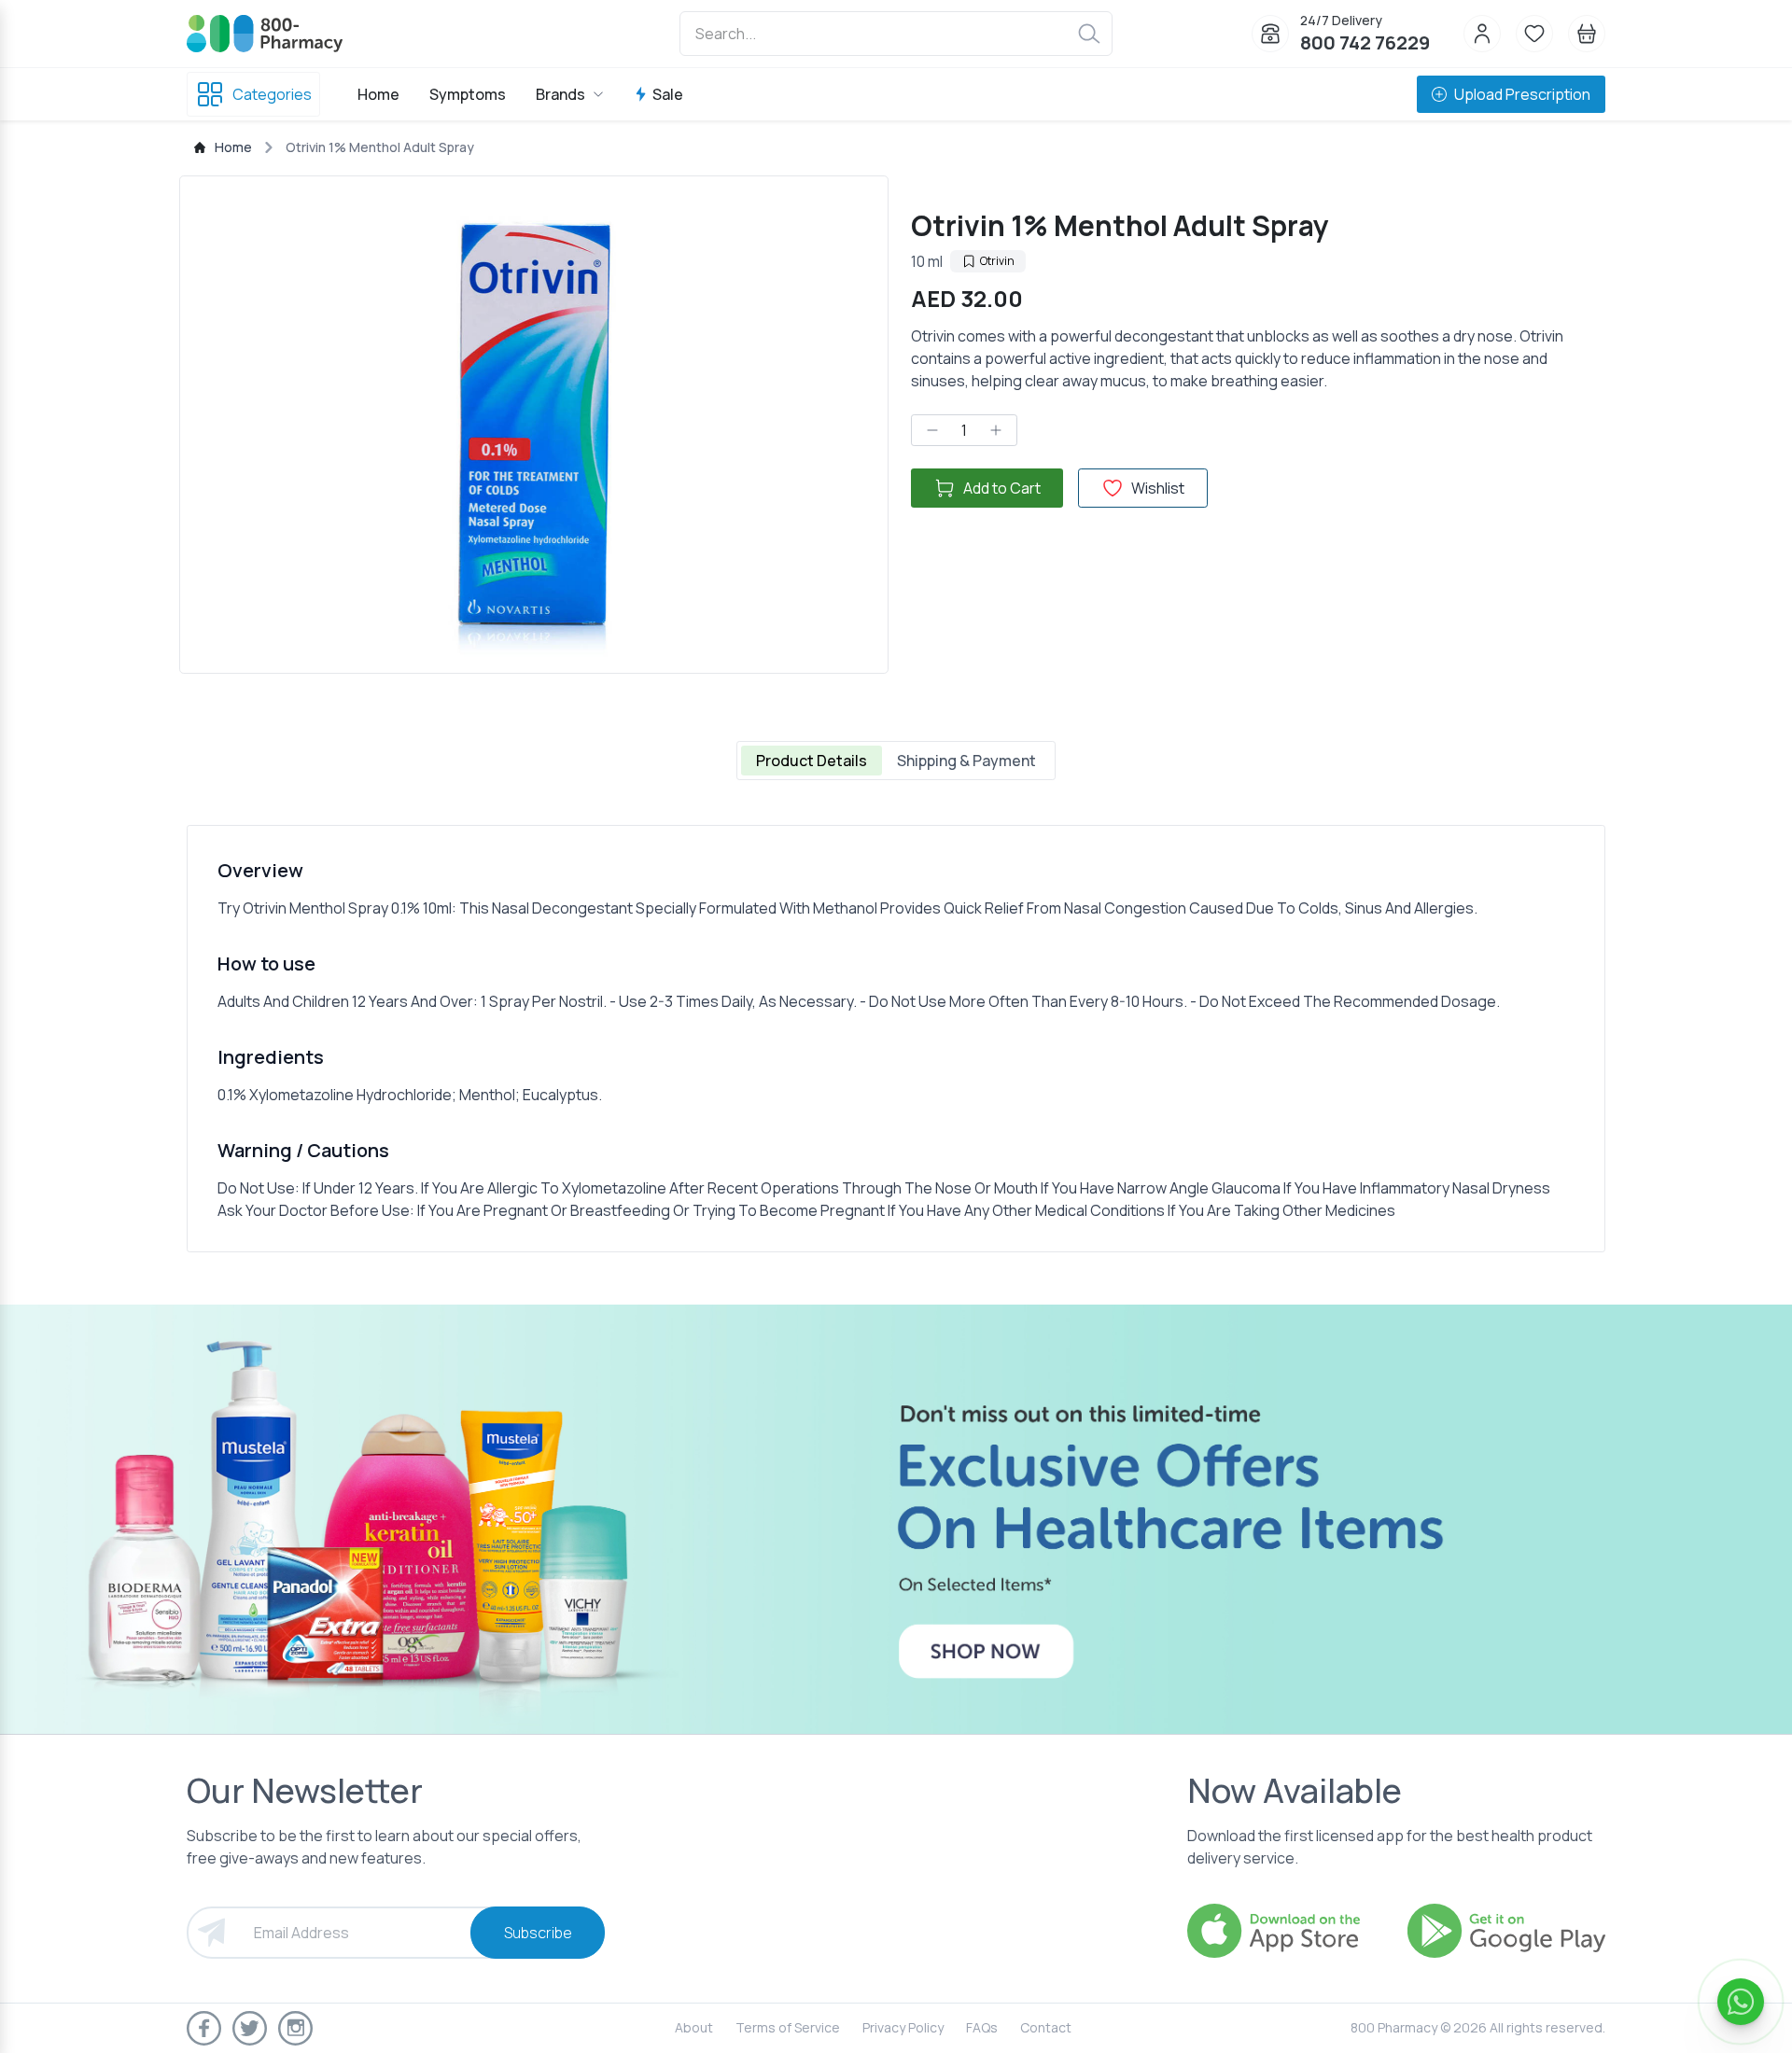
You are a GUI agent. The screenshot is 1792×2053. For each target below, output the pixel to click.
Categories (272, 94)
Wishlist (1158, 488)
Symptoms (468, 94)
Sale (668, 94)
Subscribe (538, 1933)
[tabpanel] (896, 1039)
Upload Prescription (1522, 94)
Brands (560, 94)
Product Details (812, 761)
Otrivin (997, 261)
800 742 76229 (1365, 42)
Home (378, 94)
